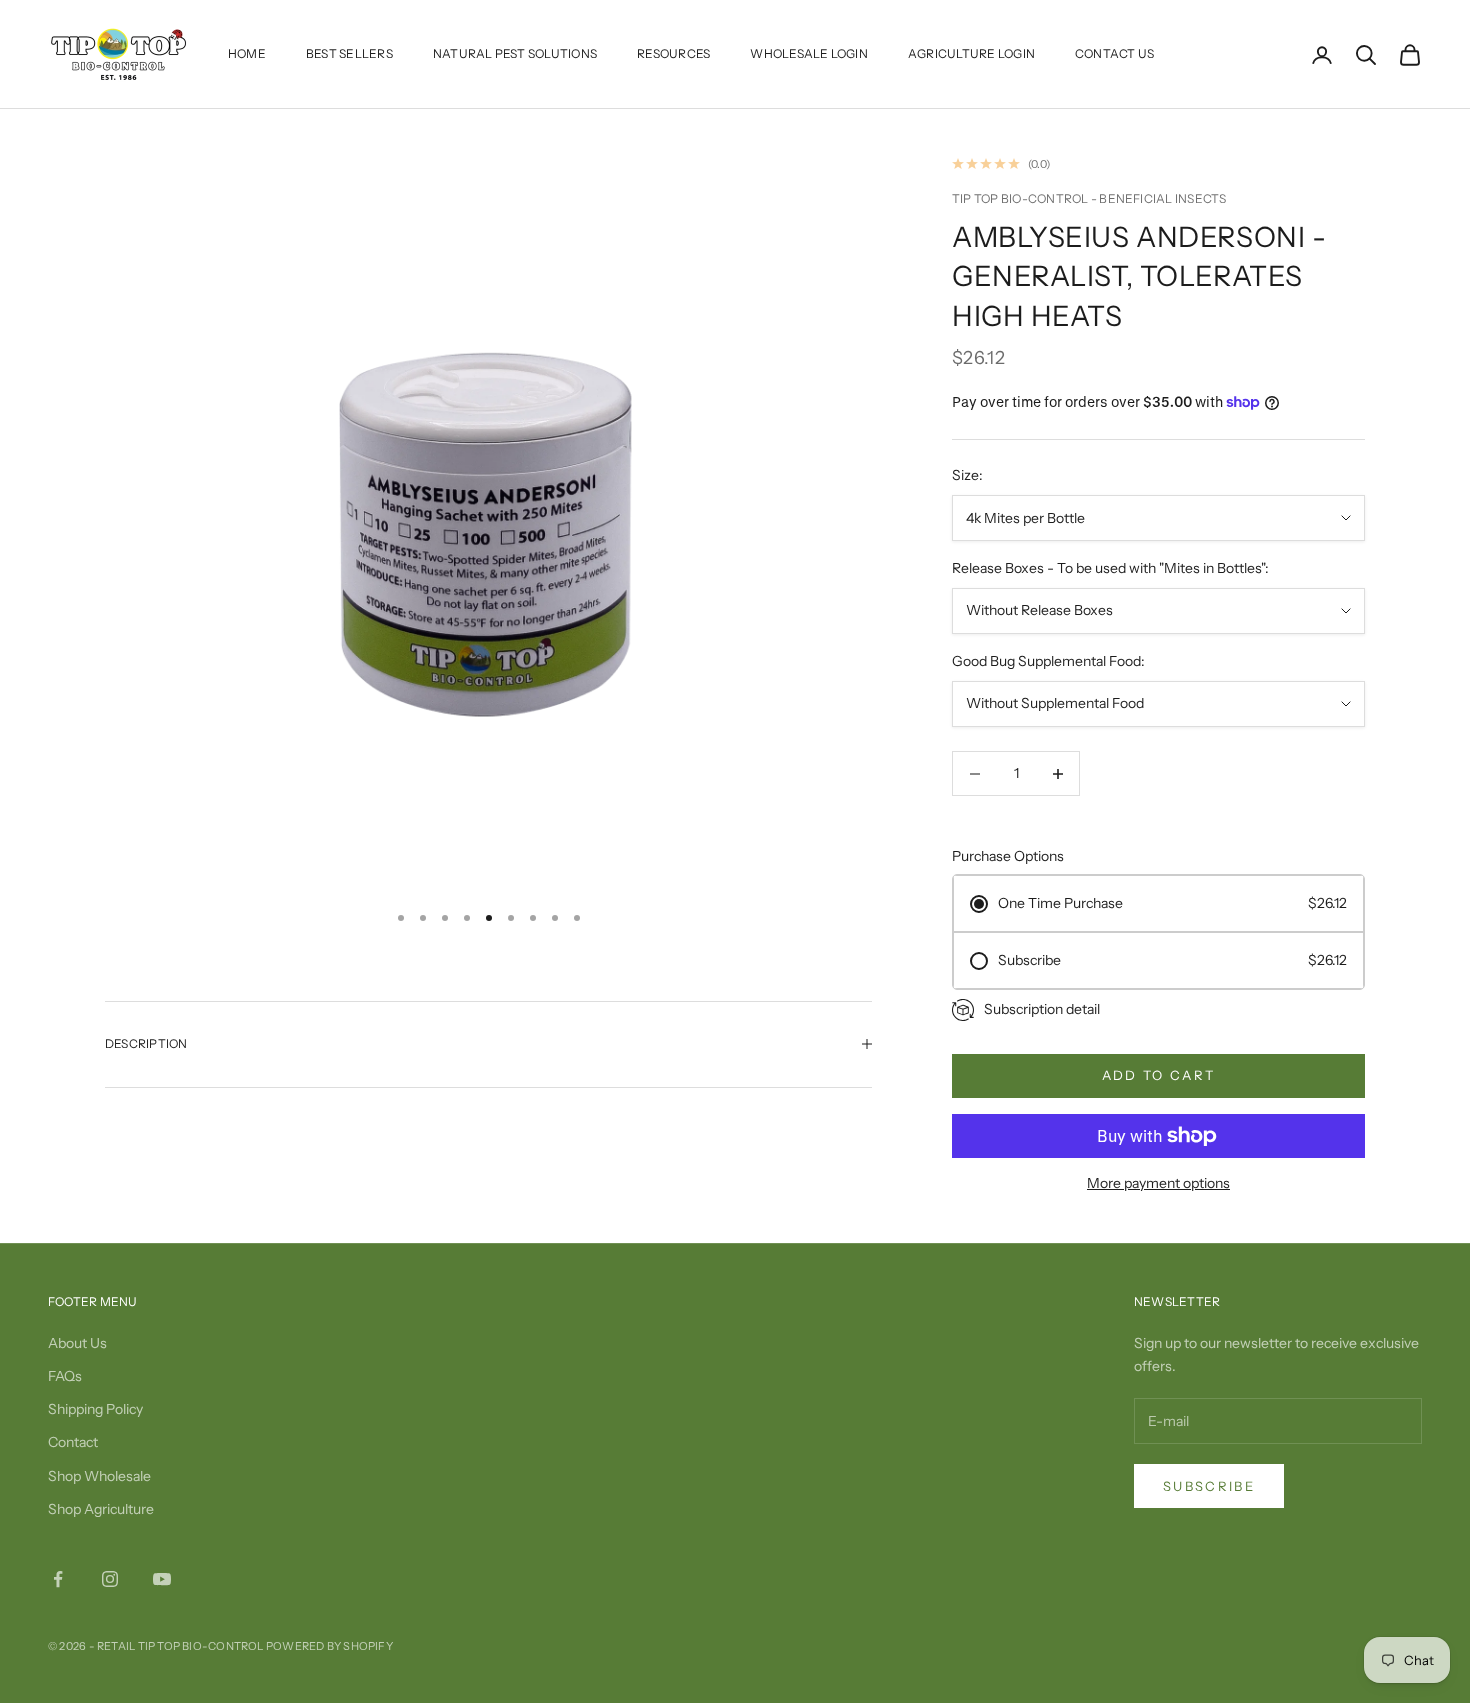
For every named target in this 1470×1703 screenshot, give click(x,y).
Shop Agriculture (101, 1509)
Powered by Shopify (329, 1646)
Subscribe (1209, 1486)
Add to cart (1159, 1075)
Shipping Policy (95, 1409)
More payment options (1158, 1183)
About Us (77, 1343)
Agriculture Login (971, 53)
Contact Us (1114, 53)
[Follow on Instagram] (110, 1579)
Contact (73, 1442)
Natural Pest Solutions (515, 53)
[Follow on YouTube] (162, 1579)
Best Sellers (349, 53)
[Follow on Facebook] (58, 1579)
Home (247, 53)
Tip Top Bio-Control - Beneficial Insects (1089, 198)
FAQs (65, 1376)
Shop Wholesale (99, 1476)
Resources (673, 53)
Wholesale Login (809, 53)
